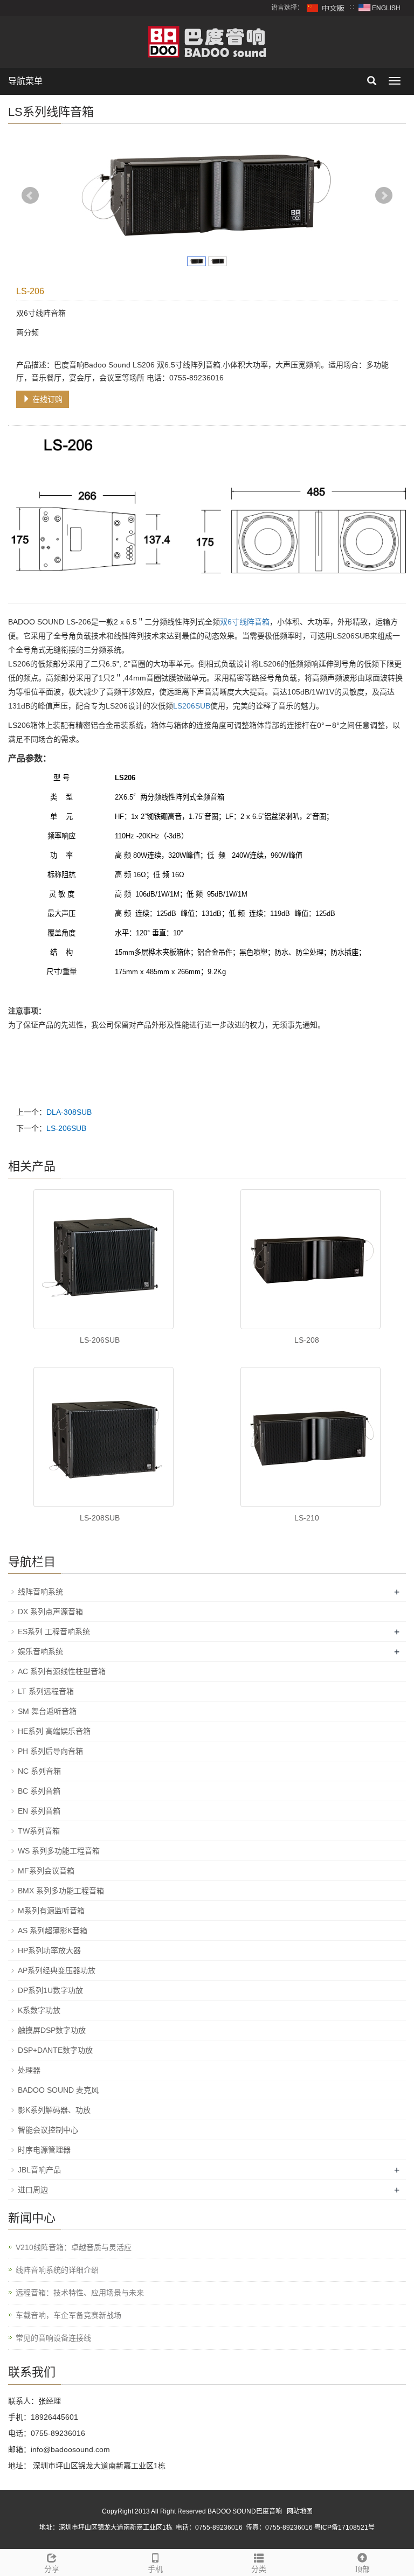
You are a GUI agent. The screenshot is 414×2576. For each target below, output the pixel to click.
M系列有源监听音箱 (51, 1911)
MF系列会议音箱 (46, 1871)
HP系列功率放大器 (49, 1950)
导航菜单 (25, 81)
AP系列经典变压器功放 (57, 1970)
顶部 (362, 2569)
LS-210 (307, 1518)
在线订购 (46, 399)
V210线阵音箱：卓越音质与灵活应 (74, 2247)
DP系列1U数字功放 (50, 1990)
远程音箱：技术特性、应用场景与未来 (80, 2293)
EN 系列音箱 (39, 1811)
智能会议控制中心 (48, 2130)
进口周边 (33, 2190)
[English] (379, 8)
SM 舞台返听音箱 (47, 1711)
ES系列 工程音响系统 (54, 1631)
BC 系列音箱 (39, 1791)
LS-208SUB (100, 1518)
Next (384, 196)
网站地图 (300, 2511)
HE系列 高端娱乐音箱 (54, 1731)
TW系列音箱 (39, 1831)
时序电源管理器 (44, 2150)
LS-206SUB (66, 1128)
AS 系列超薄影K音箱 (53, 1931)
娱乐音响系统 (40, 1651)
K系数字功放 (39, 2010)
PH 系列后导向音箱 (50, 1751)
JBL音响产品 (39, 2170)
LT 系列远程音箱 (46, 1691)
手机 (155, 2569)
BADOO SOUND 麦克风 (58, 2090)
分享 (52, 2569)
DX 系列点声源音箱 (50, 1612)
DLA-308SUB (69, 1112)
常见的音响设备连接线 (53, 2338)
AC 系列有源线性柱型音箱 (62, 1671)
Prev (30, 196)
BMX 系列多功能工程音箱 (61, 1891)
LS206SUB (192, 706)
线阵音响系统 (40, 1592)
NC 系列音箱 (39, 1771)
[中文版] (326, 8)
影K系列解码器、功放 (54, 2110)
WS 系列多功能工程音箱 (59, 1851)
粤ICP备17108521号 (344, 2528)
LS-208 (307, 1340)
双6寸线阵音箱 (245, 622)
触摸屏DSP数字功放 (52, 2030)
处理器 (29, 2070)
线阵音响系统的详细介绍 (57, 2270)
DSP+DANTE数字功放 (55, 2050)
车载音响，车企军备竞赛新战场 (68, 2315)
